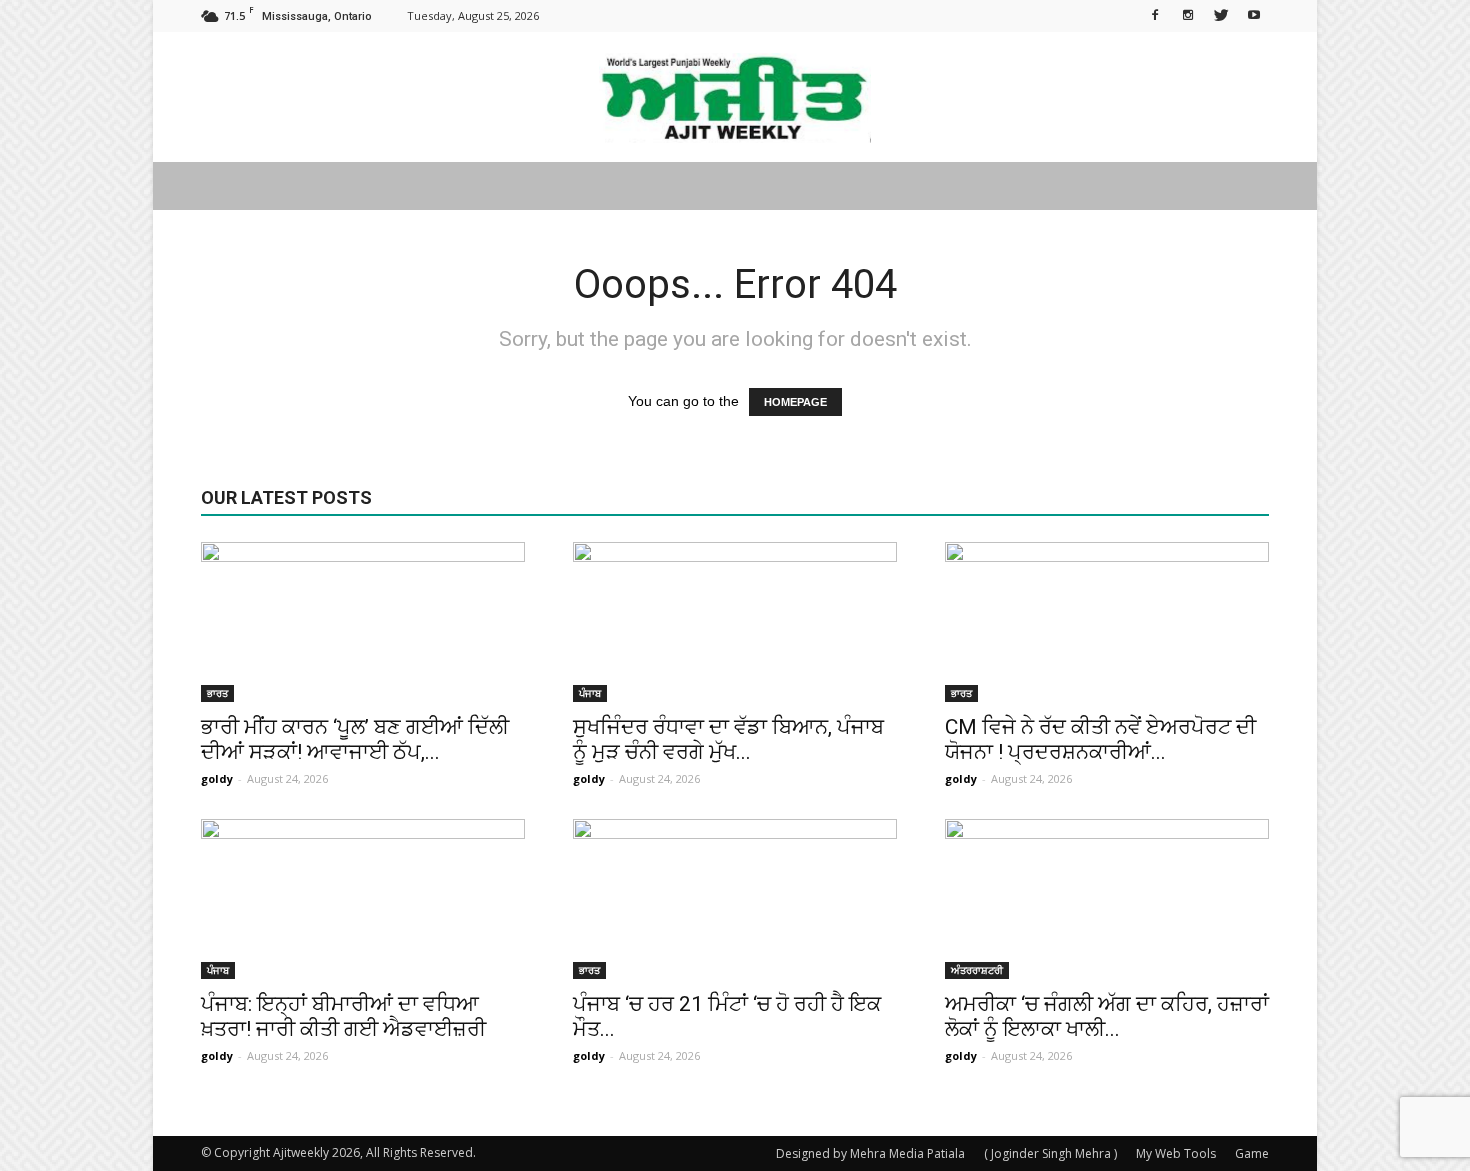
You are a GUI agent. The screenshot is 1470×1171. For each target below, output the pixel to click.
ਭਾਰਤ (217, 693)
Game (1252, 1153)
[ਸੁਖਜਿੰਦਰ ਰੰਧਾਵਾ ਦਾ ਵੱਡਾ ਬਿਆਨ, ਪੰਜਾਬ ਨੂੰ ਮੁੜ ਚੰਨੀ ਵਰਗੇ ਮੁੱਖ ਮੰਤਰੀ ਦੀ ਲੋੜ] (735, 622)
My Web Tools (1176, 1153)
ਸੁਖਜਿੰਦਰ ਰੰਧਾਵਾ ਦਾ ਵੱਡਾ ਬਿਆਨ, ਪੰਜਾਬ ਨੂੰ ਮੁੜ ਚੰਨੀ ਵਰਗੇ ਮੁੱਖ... (728, 739)
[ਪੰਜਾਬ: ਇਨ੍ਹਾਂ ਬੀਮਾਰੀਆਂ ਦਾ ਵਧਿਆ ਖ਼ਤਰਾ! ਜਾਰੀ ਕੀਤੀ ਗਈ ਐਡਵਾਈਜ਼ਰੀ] (363, 899)
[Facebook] (1155, 14)
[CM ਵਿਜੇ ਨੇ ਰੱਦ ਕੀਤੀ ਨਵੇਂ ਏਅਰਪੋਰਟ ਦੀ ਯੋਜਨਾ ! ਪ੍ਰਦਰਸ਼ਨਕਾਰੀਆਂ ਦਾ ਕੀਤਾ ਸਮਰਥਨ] (1107, 622)
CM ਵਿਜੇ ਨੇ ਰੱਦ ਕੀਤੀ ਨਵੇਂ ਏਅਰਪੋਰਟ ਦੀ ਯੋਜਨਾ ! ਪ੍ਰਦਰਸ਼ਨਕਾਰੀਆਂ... (1100, 739)
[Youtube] (1254, 14)
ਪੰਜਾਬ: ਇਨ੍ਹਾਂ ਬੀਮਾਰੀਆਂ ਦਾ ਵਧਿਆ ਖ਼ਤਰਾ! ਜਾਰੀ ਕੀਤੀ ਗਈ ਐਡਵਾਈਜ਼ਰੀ (343, 1016)
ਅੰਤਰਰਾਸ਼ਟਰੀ (977, 970)
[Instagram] (1188, 14)
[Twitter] (1221, 14)
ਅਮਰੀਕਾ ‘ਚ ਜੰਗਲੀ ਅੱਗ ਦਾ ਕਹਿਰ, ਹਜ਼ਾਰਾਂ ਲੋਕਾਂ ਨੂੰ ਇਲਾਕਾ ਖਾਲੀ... (1107, 1016)
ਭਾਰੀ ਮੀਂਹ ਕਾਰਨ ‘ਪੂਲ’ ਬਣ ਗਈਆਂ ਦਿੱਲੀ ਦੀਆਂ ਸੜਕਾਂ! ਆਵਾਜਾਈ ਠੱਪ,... (355, 739)
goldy (217, 778)
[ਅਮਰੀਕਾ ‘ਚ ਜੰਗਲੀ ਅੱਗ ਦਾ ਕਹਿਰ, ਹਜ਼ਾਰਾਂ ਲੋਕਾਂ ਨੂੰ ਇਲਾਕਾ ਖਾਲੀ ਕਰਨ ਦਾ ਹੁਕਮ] (1107, 899)
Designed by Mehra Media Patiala (870, 1153)
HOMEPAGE (795, 402)
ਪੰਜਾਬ (590, 693)
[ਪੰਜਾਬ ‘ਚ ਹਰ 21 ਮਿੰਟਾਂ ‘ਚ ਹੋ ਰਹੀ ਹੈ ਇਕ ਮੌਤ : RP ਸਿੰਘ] (735, 899)
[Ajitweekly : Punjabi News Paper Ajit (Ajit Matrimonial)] (735, 98)
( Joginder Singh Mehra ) (1050, 1153)
